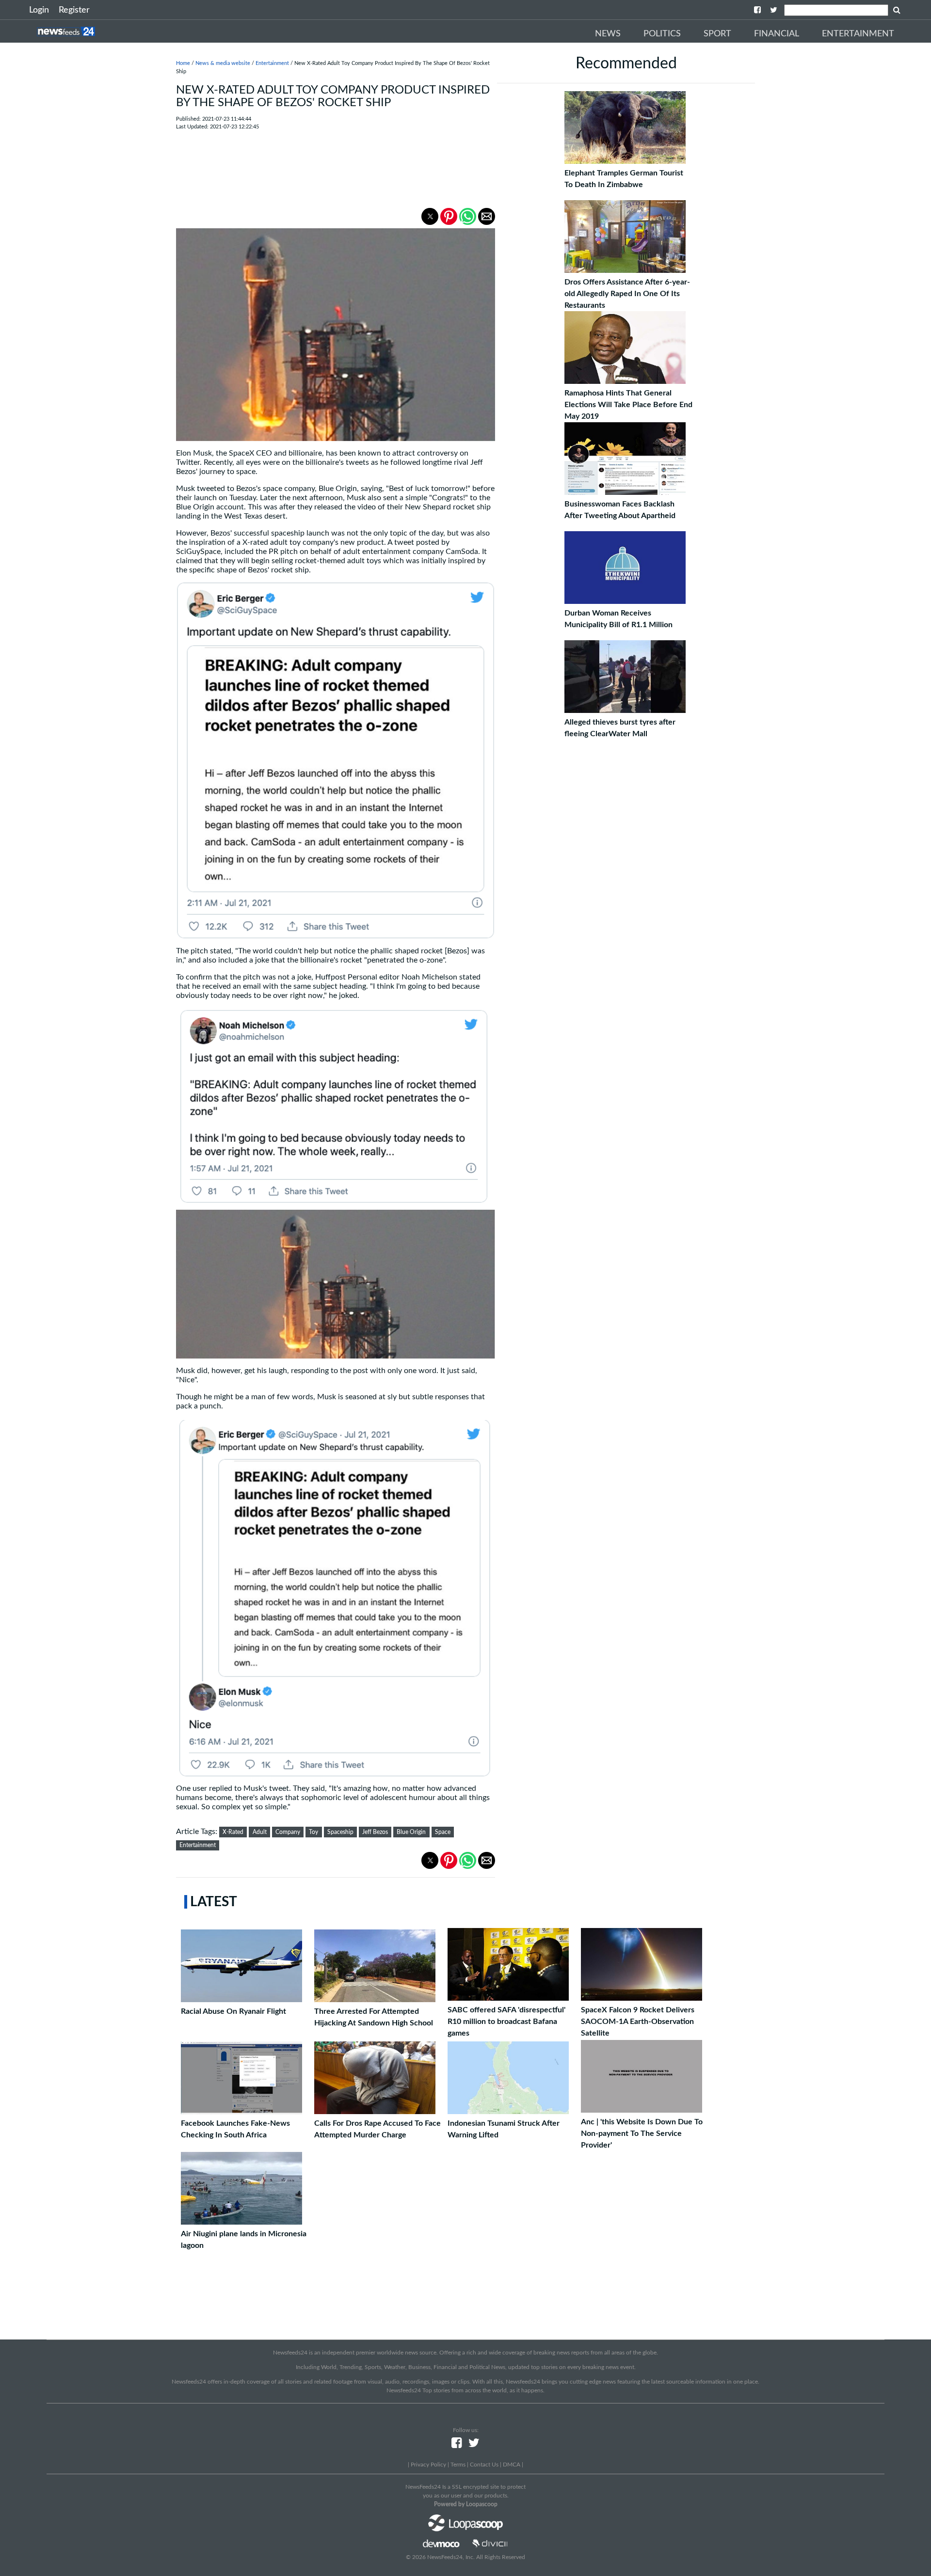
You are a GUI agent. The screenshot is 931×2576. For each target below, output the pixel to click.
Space (443, 1832)
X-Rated (233, 1832)
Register (74, 10)
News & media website (223, 63)
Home (183, 63)
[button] (430, 216)
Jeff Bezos (375, 1832)
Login (39, 10)
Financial (777, 34)
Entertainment (858, 34)
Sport (717, 34)
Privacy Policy (428, 2465)
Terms (458, 2465)
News (608, 34)
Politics (662, 34)
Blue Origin (411, 1832)
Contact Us (484, 2465)
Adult (260, 1832)
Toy (313, 1832)
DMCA (512, 2465)
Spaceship (340, 1832)
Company (288, 1832)
